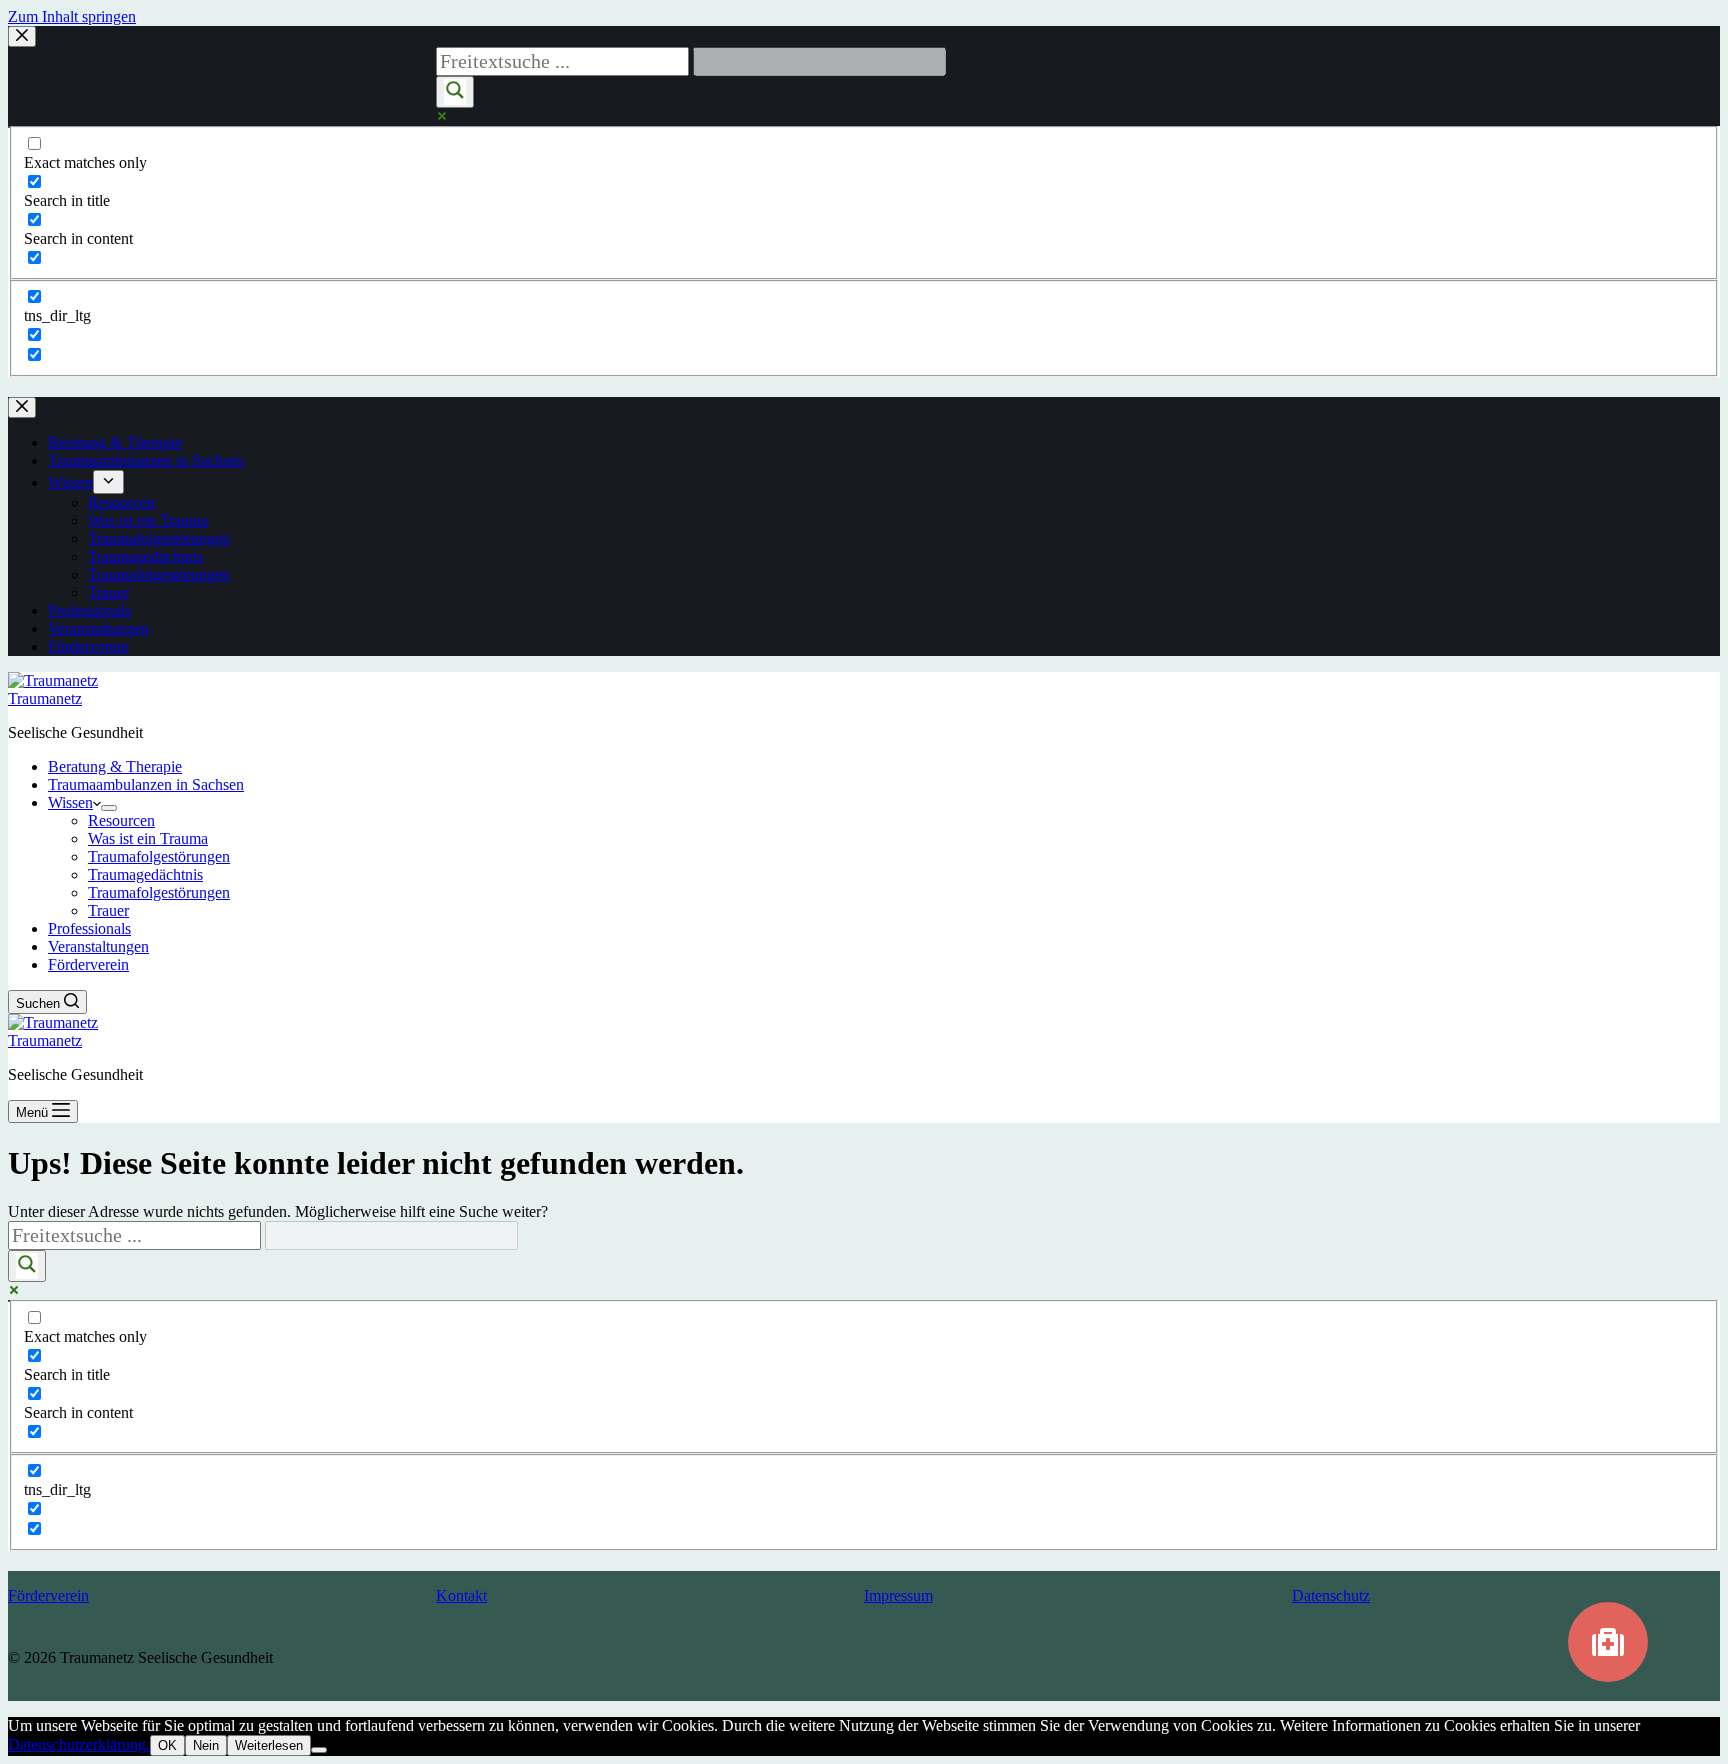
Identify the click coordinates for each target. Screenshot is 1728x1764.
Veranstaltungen (98, 946)
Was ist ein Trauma (148, 838)
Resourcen (121, 820)
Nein (206, 1745)
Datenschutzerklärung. (79, 1744)
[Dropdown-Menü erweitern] (109, 808)
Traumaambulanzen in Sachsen (146, 784)
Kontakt (461, 1595)
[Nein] (319, 1750)
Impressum (898, 1595)
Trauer (108, 910)
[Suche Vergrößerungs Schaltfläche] (27, 1266)
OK (167, 1745)
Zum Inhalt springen (72, 16)
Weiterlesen (269, 1745)
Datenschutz (1331, 1595)
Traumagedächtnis (145, 874)
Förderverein (88, 964)
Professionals (89, 928)
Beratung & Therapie (115, 766)
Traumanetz (45, 698)
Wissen (70, 802)
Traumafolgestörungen (159, 856)
